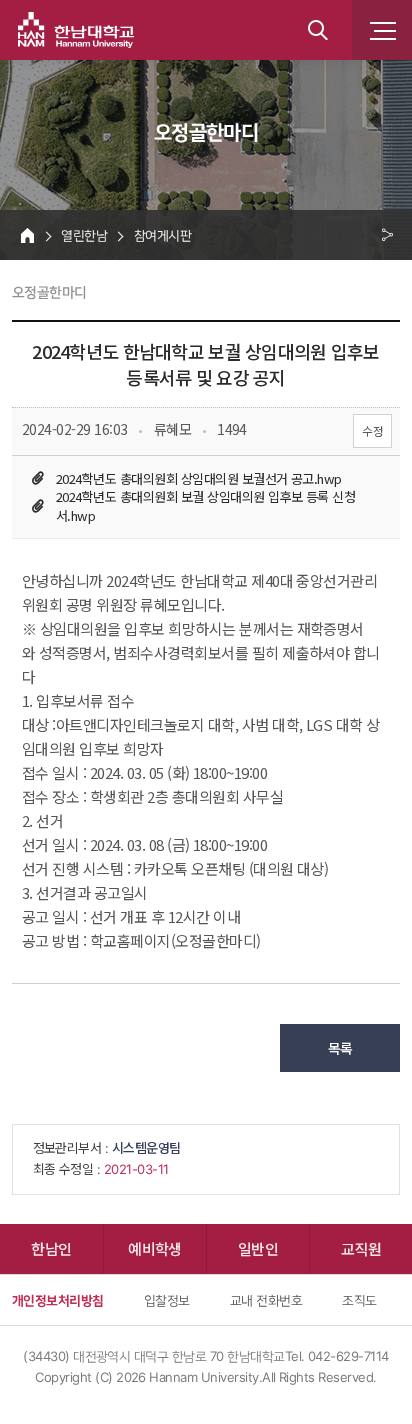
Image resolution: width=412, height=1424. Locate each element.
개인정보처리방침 (58, 1300)
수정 (372, 430)
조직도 (359, 1300)
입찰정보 (167, 1300)
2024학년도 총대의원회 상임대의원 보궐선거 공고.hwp (199, 478)
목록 (340, 1048)
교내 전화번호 (266, 1300)
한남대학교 (76, 30)
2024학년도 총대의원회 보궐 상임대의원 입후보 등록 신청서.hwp (205, 506)
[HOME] (27, 235)
